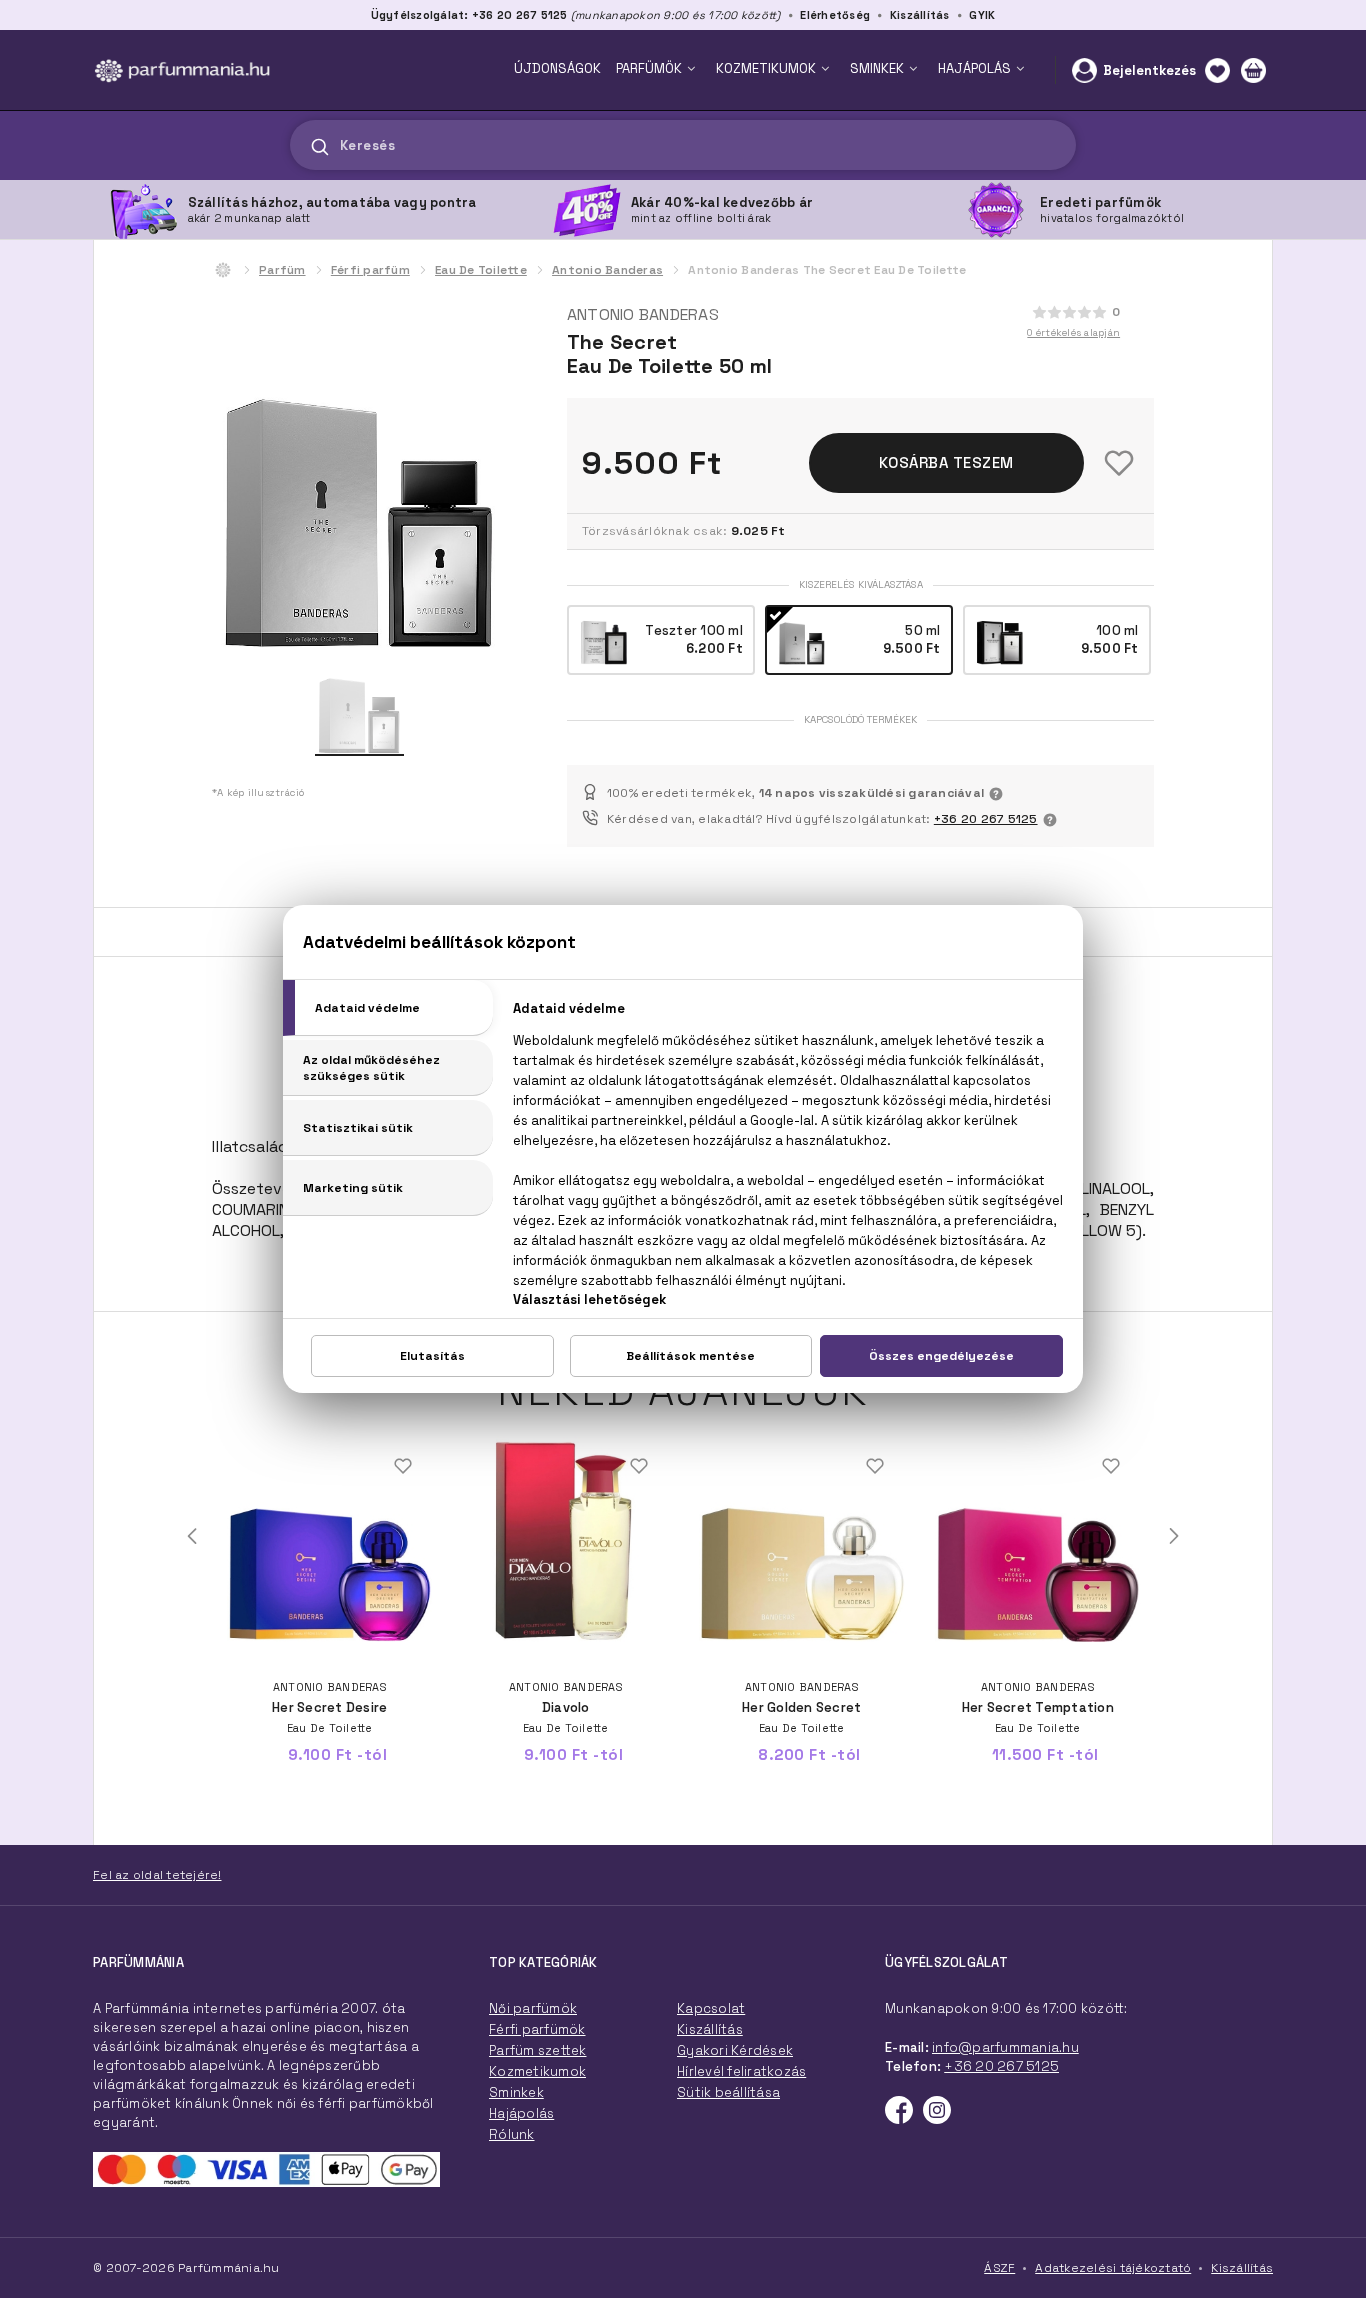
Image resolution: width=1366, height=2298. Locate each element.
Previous (192, 1536)
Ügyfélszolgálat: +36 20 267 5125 (469, 15)
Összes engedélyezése (941, 1356)
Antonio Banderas (607, 270)
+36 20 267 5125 (986, 819)
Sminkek (516, 2092)
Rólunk (512, 2134)
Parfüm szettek (538, 2050)
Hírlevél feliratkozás (741, 2071)
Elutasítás (432, 1356)
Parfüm (282, 270)
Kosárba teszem (946, 462)
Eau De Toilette (481, 270)
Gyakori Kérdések (735, 2050)
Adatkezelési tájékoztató (1113, 2268)
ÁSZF (999, 2268)
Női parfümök (533, 2008)
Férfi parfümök (537, 2029)
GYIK (982, 15)
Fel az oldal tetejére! (157, 1875)
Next (1174, 1536)
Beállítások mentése (690, 1356)
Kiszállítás (920, 15)
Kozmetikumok (537, 2071)
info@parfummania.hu (1005, 2047)
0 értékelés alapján (1073, 332)
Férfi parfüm (370, 270)
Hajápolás (521, 2113)
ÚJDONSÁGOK (557, 68)
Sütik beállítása (728, 2092)
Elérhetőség (835, 15)
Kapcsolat (711, 2008)
